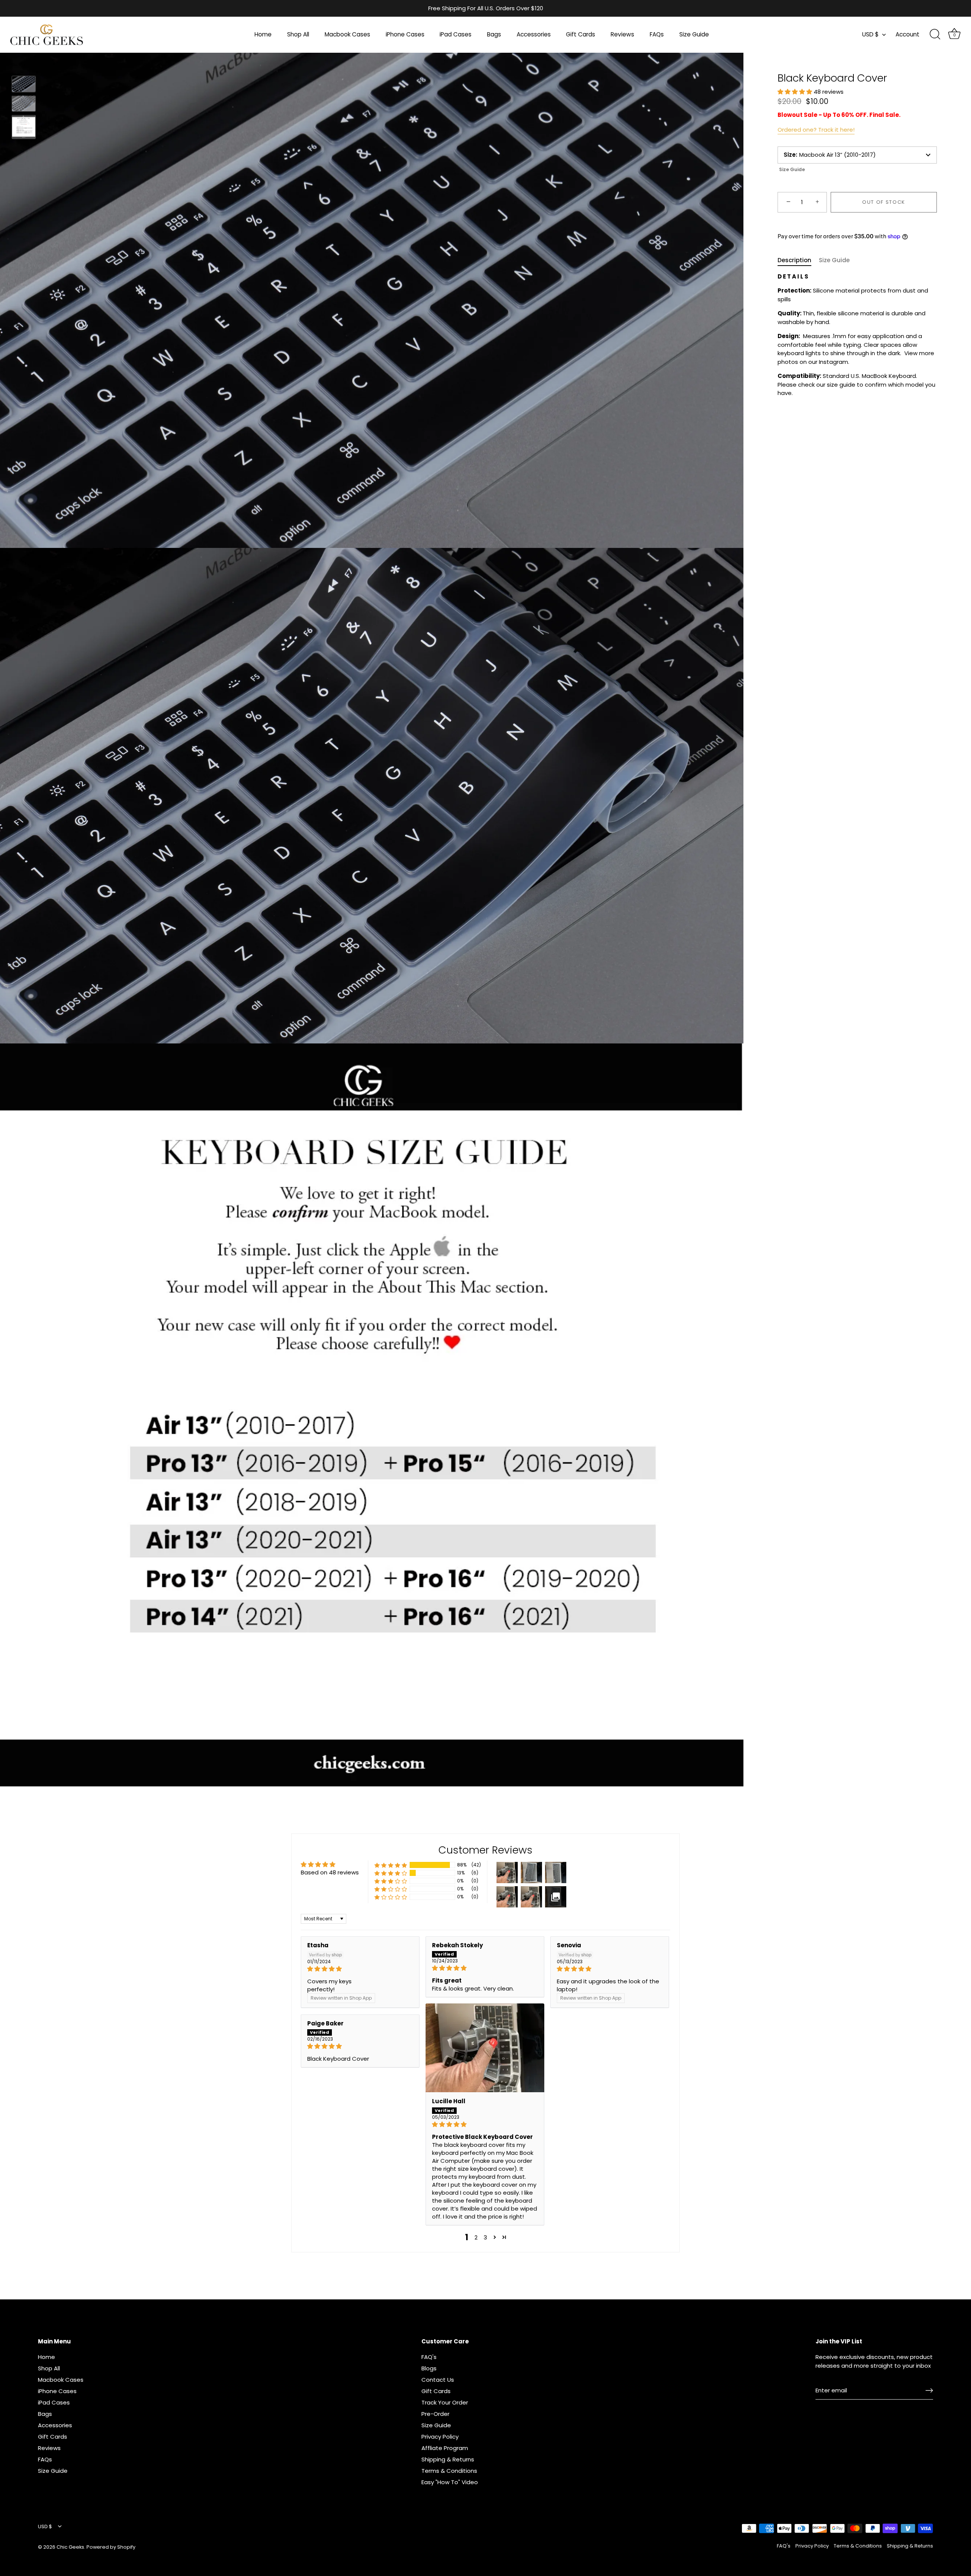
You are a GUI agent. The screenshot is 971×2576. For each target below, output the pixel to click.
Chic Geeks (70, 2547)
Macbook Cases (347, 34)
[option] (24, 85)
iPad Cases (456, 34)
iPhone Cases (405, 34)
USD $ (870, 34)
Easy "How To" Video (450, 2482)
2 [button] (476, 2237)
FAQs (657, 34)
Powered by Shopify (111, 2547)
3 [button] (485, 2237)
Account (907, 34)
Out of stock (884, 202)
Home (263, 34)
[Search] (935, 35)
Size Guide (694, 34)
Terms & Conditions (449, 2471)
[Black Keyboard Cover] (24, 84)
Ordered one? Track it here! (816, 129)
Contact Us (438, 2380)
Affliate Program (445, 2448)
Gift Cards (581, 34)
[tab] (798, 260)
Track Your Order (445, 2402)
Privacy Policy (440, 2437)
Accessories (534, 34)
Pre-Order (435, 2414)
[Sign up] (929, 2390)
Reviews (622, 34)
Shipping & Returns (448, 2459)
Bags (494, 34)
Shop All (298, 34)
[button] (796, 92)
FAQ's (429, 2357)
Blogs (429, 2368)
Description (794, 260)
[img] (360, 1969)
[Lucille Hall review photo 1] (485, 2048)
